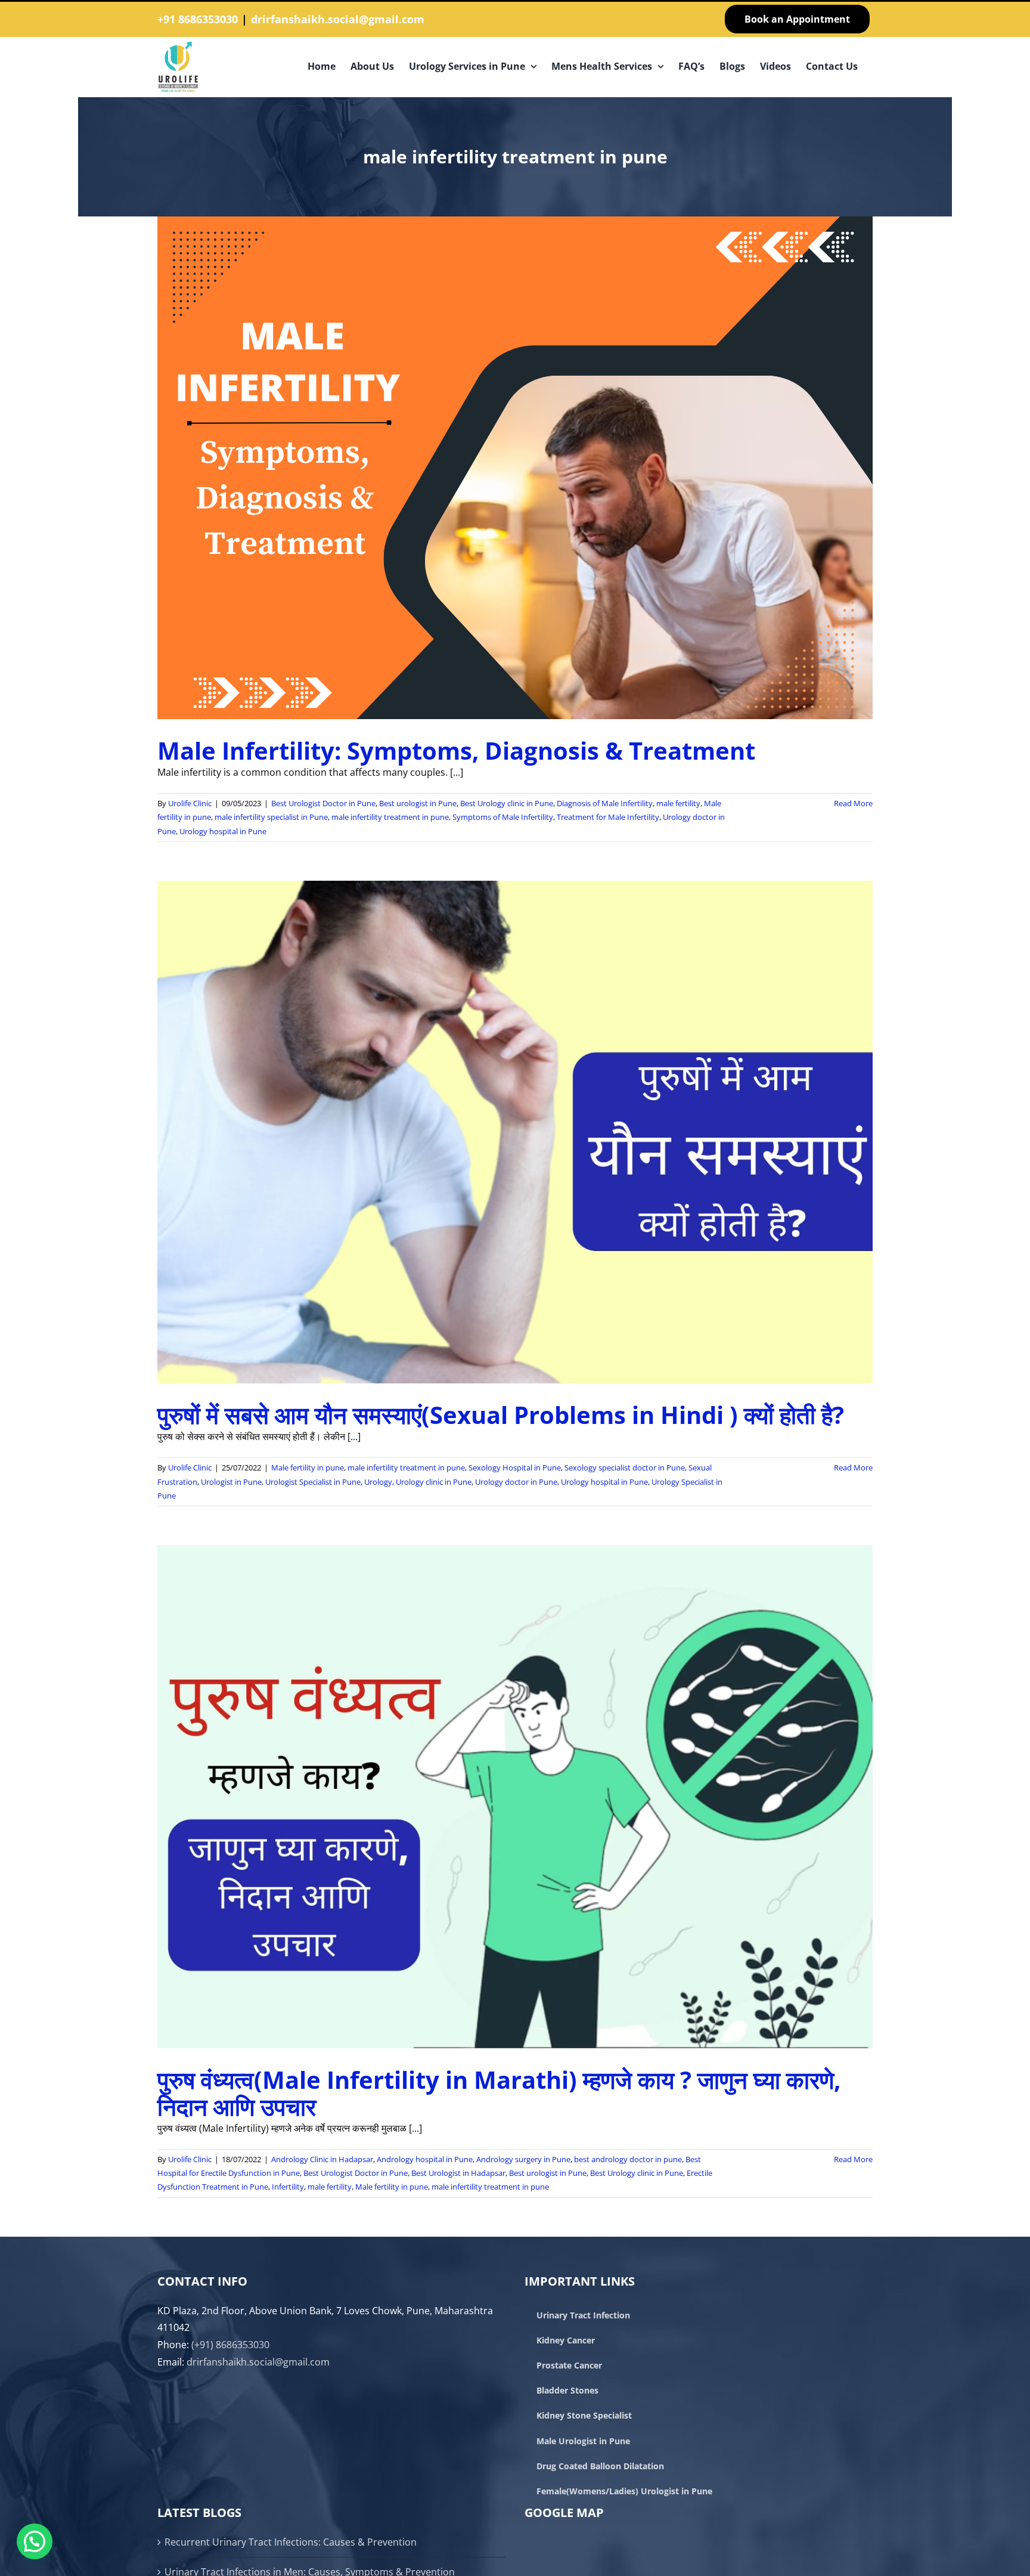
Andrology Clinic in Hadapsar (322, 2159)
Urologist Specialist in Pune (313, 1482)
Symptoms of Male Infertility (503, 817)
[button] (35, 2541)
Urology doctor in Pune (516, 1482)
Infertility (288, 2187)
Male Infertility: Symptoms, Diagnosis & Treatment (456, 750)
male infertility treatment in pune (390, 817)
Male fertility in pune (308, 1467)
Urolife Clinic (190, 803)
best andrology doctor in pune (628, 2159)
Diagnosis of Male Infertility (605, 803)
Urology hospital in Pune (223, 831)
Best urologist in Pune (418, 803)
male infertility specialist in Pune (271, 817)
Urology (378, 1482)
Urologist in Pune (231, 1482)
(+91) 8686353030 (230, 2345)
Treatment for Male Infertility (608, 817)
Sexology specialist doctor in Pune (625, 1467)
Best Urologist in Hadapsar (458, 2173)
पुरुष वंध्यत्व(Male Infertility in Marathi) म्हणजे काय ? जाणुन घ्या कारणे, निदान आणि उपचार (499, 2093)
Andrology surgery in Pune (523, 2159)
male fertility (678, 803)
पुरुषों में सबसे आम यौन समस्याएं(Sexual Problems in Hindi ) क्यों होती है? (501, 1415)
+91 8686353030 (198, 19)
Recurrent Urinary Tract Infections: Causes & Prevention (291, 2542)
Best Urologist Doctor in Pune (323, 803)
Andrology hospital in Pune (425, 2159)
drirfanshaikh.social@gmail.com (338, 19)
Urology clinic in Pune (434, 1482)
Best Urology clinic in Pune (507, 803)
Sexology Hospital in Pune (515, 1467)
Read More (853, 803)
